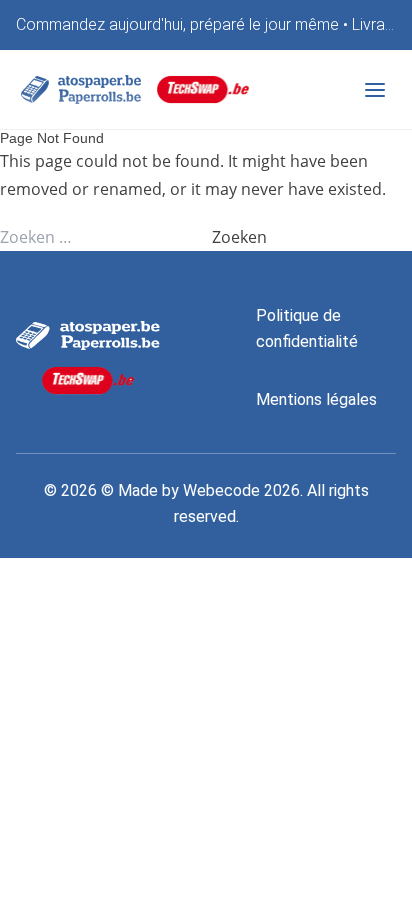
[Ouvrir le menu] (375, 90)
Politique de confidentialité (307, 328)
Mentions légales (316, 399)
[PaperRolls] (81, 89)
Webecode (221, 490)
